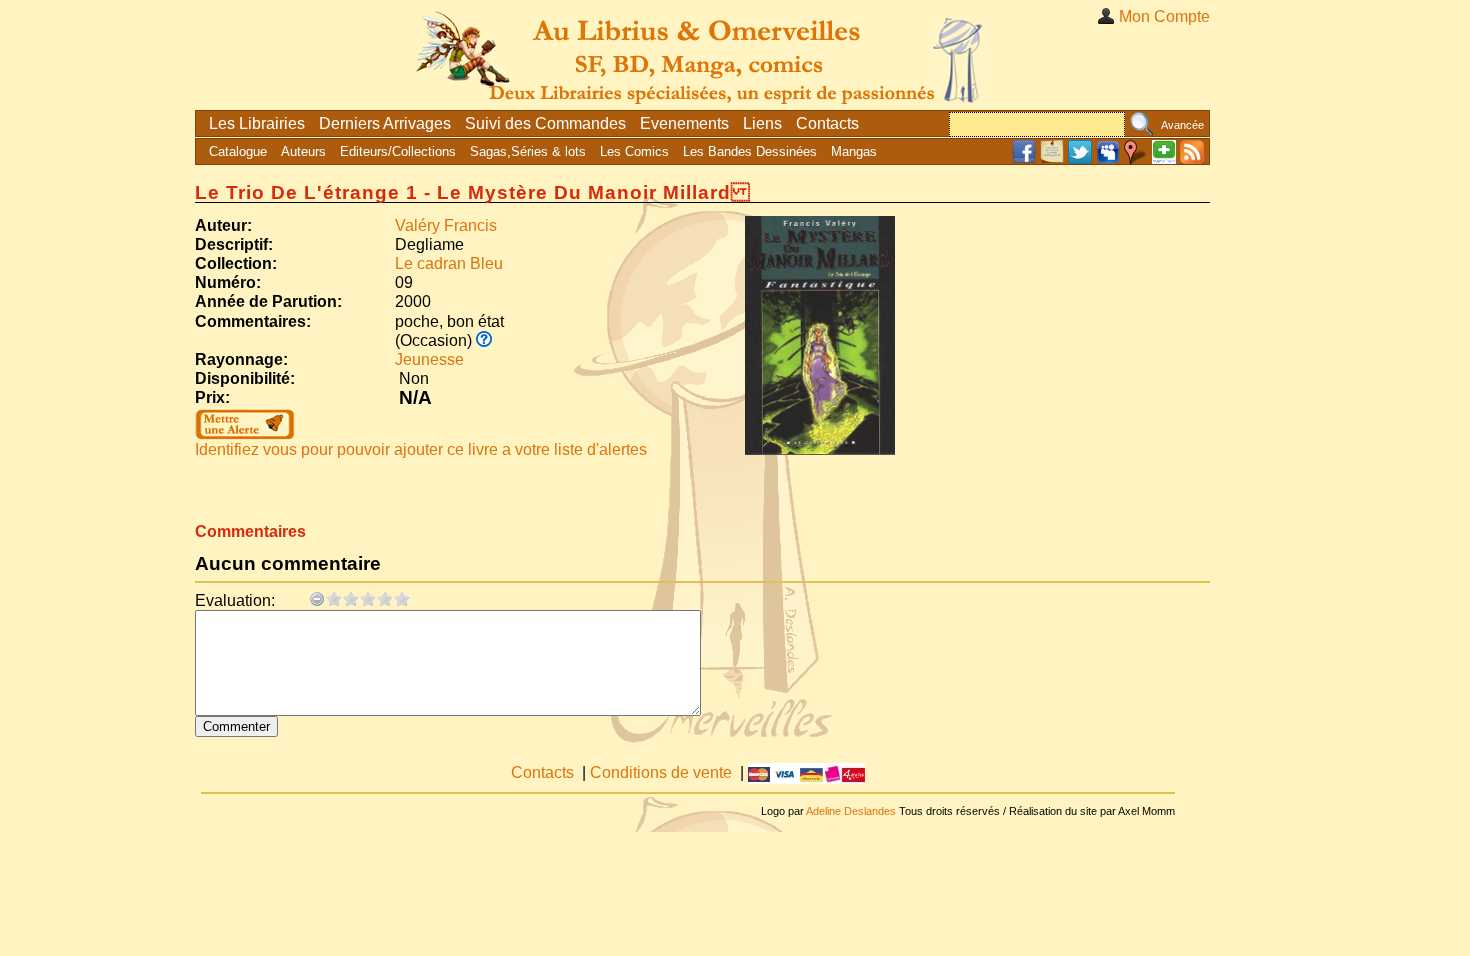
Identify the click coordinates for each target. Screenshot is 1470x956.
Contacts (827, 123)
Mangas (854, 151)
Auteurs (303, 151)
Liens (762, 123)
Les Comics (634, 151)
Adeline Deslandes (851, 811)
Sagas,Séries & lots (528, 151)
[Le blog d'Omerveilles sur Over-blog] (1052, 159)
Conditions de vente (661, 772)
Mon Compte (1164, 16)
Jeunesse (429, 359)
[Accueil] (703, 54)
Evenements (684, 123)
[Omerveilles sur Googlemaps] (1136, 159)
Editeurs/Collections (398, 151)
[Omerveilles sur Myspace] (1108, 159)
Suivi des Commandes (545, 123)
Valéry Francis (446, 225)
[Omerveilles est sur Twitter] (1080, 159)
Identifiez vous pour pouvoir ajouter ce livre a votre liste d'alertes (421, 449)
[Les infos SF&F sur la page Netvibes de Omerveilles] (1164, 159)
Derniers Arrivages (385, 123)
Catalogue (238, 151)
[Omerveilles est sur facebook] (1024, 159)
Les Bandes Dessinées (750, 151)
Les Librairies (257, 123)
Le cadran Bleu (449, 263)
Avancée (1182, 125)
